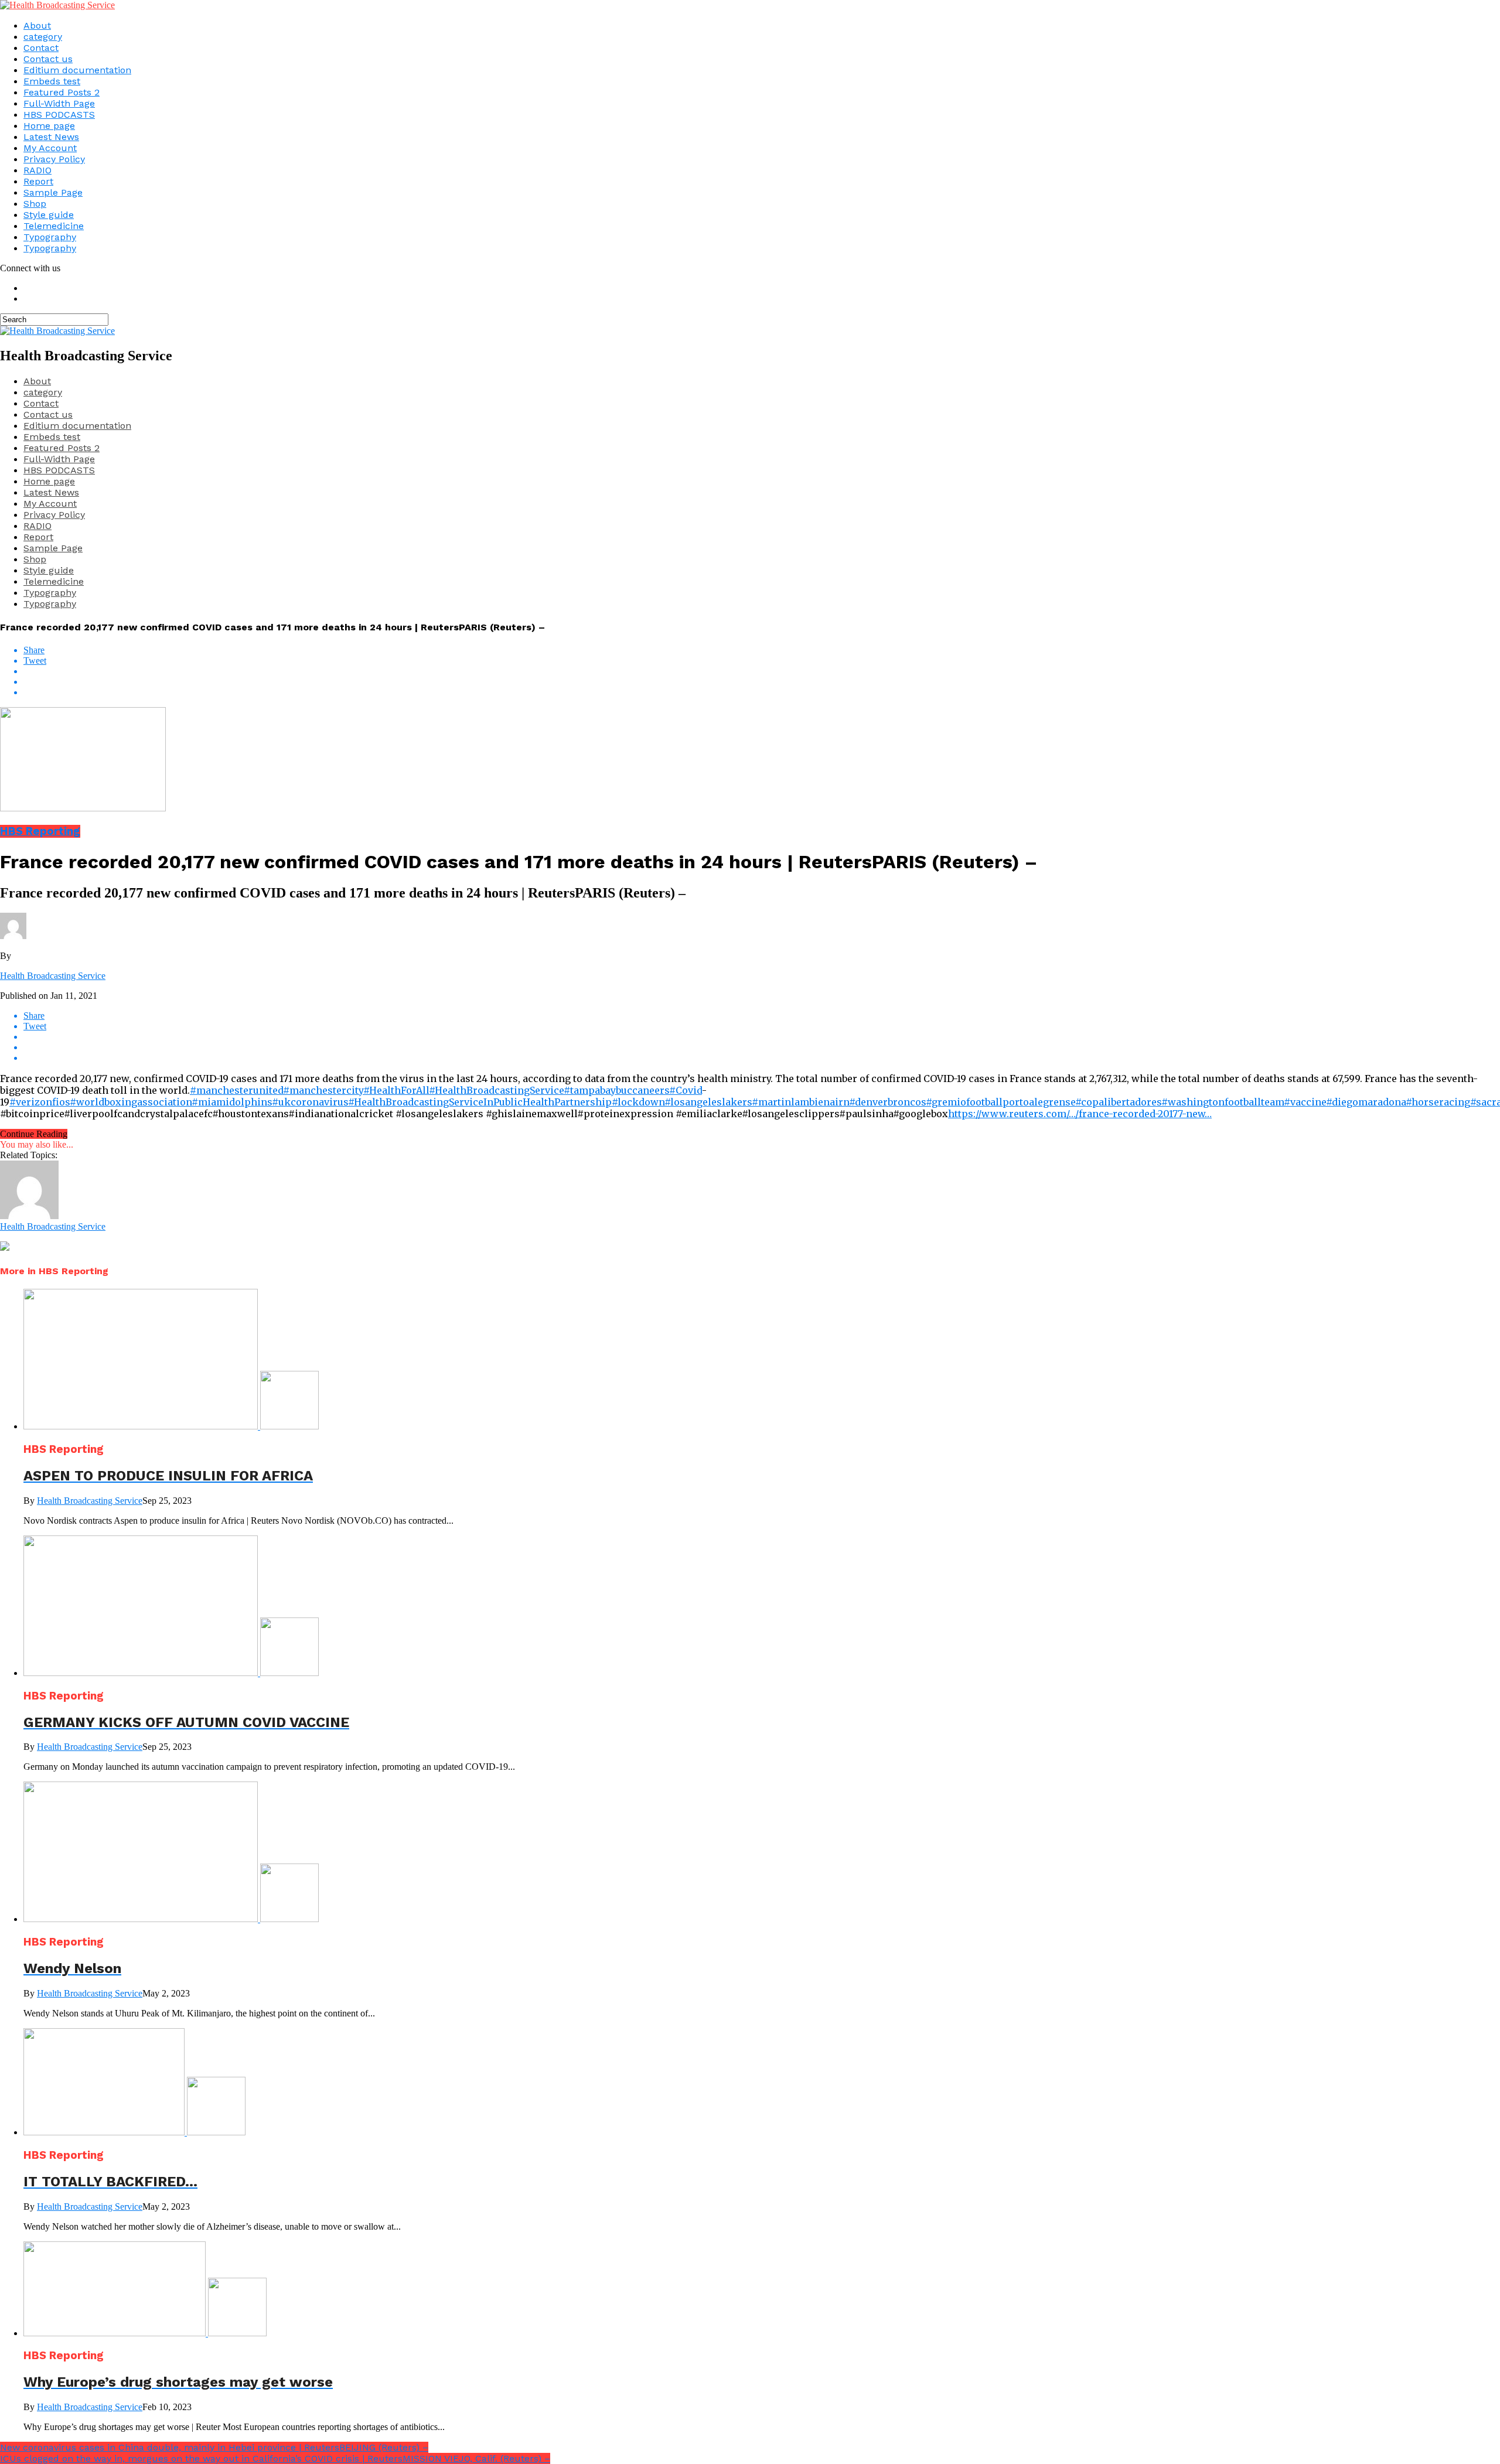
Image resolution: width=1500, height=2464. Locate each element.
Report (38, 181)
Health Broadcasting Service (53, 976)
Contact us (48, 59)
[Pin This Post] (762, 682)
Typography (50, 237)
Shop (35, 204)
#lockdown (638, 1102)
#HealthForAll (396, 1090)
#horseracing (1438, 1102)
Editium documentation (77, 70)
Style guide (49, 215)
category (43, 37)
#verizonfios (40, 1102)
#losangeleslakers (708, 1102)
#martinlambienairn (800, 1102)
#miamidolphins (232, 1102)
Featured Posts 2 (62, 92)
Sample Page (53, 192)
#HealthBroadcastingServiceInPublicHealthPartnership (480, 1102)
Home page (49, 126)
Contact (41, 48)
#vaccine (1305, 1102)
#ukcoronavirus (310, 1102)
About (37, 25)
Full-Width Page (59, 103)
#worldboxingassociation (131, 1102)
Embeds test (52, 81)
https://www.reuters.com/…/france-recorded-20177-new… (1080, 1114)
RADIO (37, 170)
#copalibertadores (1118, 1102)
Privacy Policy (54, 159)
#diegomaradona (1366, 1102)
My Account (50, 148)
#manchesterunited (236, 1090)
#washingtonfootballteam (1223, 1102)
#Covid (686, 1090)
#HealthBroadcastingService (496, 1090)
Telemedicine (54, 226)
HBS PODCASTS (59, 115)
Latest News (51, 137)
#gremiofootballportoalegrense (1000, 1102)
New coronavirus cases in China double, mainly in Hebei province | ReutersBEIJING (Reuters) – (214, 2447)
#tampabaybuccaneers (616, 1090)
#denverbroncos (887, 1102)
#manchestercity (323, 1090)
